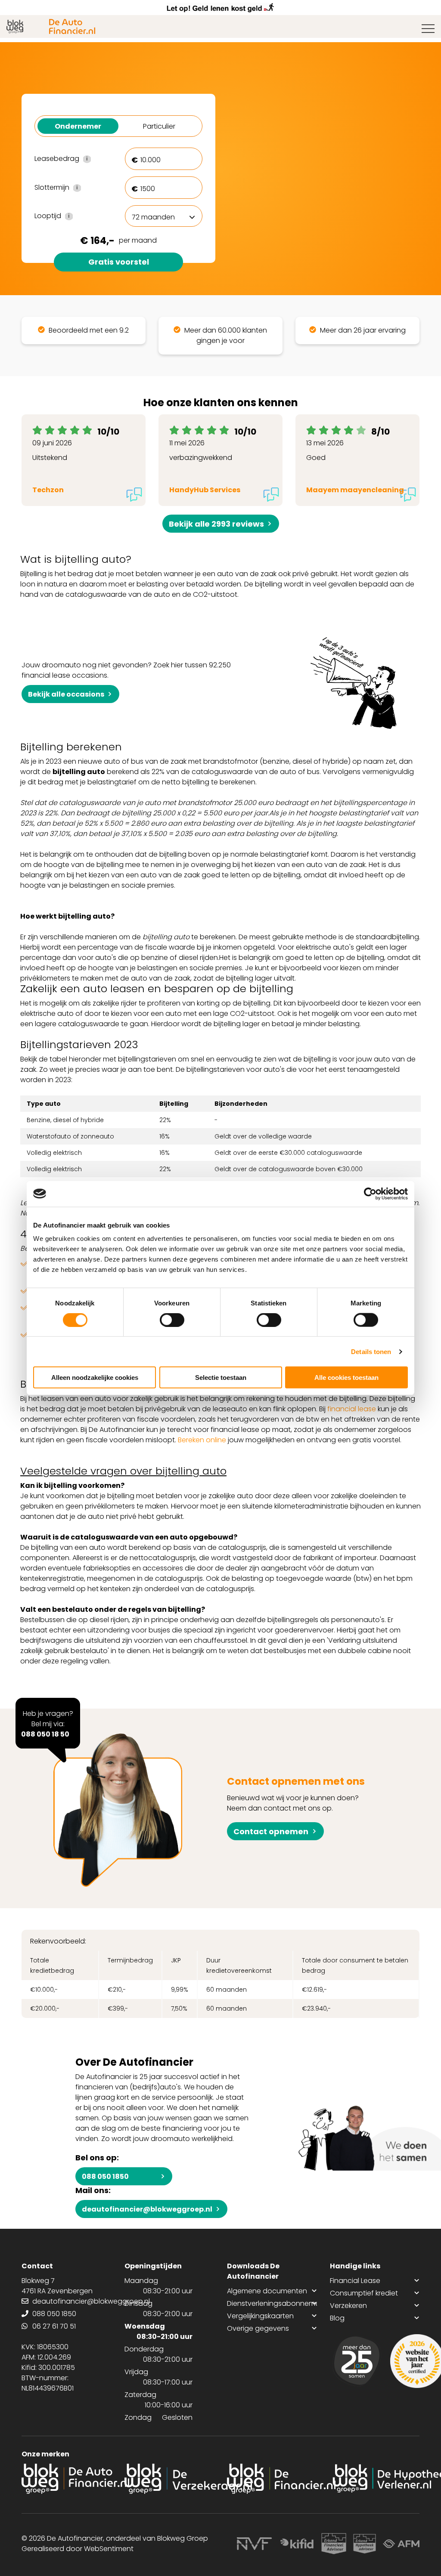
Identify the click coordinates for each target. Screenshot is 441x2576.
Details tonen (371, 1351)
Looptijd (73, 216)
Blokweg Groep (183, 2538)
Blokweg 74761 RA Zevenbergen (57, 2286)
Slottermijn (73, 188)
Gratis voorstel (119, 262)
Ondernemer (78, 126)
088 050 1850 (105, 2176)
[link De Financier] (272, 2479)
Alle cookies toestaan (346, 1377)
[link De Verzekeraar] (169, 2479)
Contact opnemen (271, 1831)
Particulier (159, 126)
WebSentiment (109, 2549)
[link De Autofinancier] (67, 2479)
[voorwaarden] (323, 2544)
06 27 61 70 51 (54, 2326)
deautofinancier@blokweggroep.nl (147, 2209)
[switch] (172, 1320)
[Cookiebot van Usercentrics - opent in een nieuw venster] (370, 1194)
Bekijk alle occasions (66, 694)
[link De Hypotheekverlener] (375, 2479)
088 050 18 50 (45, 1734)
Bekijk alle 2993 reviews (216, 524)
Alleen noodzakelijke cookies (95, 1377)
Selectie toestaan (221, 1377)
